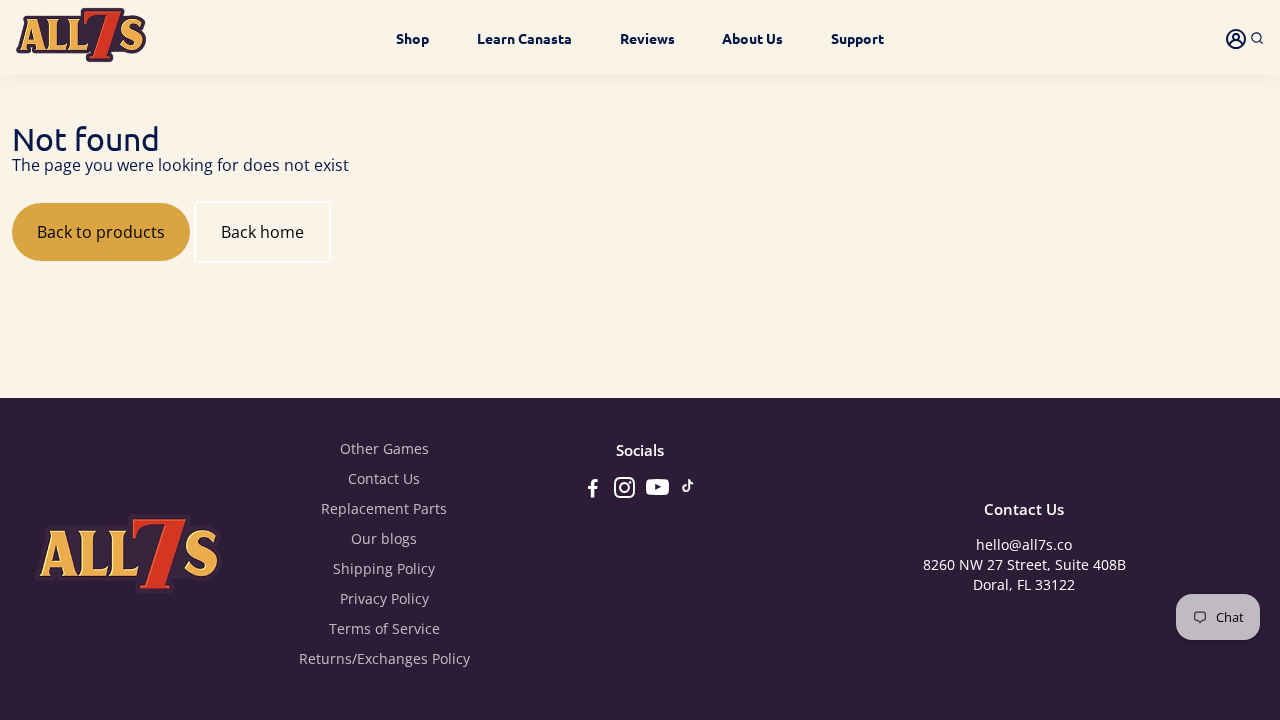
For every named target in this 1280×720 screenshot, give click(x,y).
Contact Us (384, 479)
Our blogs (384, 539)
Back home (262, 232)
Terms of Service (384, 629)
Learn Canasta (524, 38)
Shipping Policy (384, 569)
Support (857, 38)
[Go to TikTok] (688, 490)
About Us (752, 38)
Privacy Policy (384, 599)
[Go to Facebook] (593, 490)
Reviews (647, 38)
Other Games (384, 449)
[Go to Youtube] (657, 490)
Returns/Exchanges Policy (384, 659)
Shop (412, 38)
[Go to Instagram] (624, 490)
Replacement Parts (384, 509)
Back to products (101, 232)
